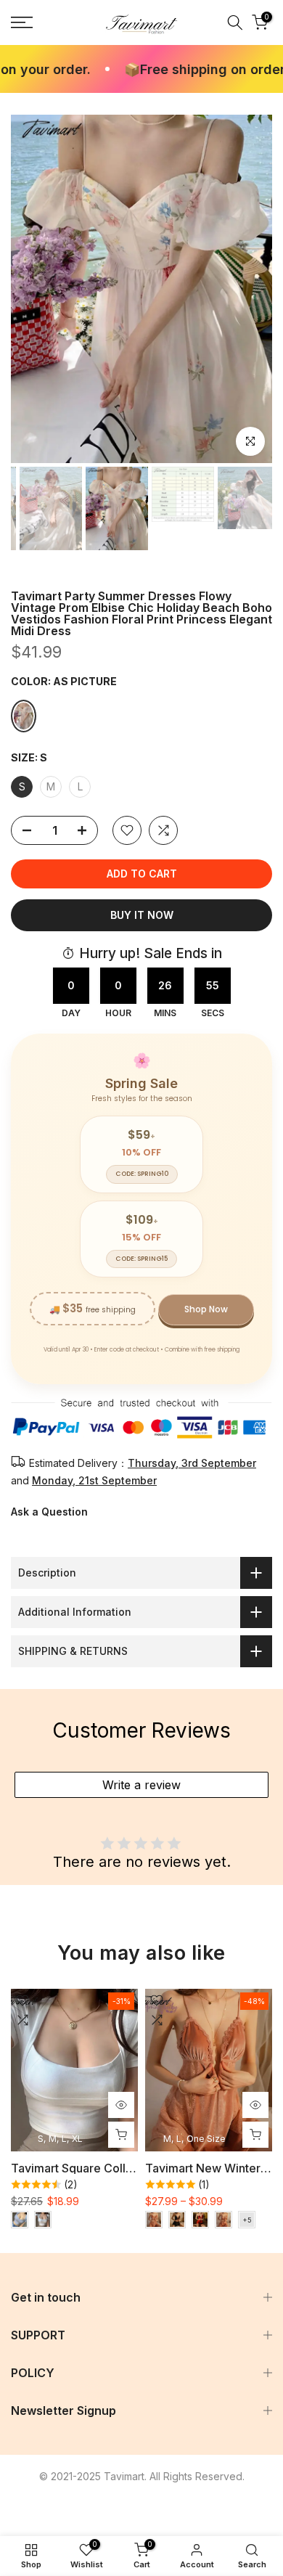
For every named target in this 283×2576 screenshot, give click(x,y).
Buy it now (142, 915)
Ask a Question (49, 1512)
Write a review (141, 1785)
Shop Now (206, 1309)
